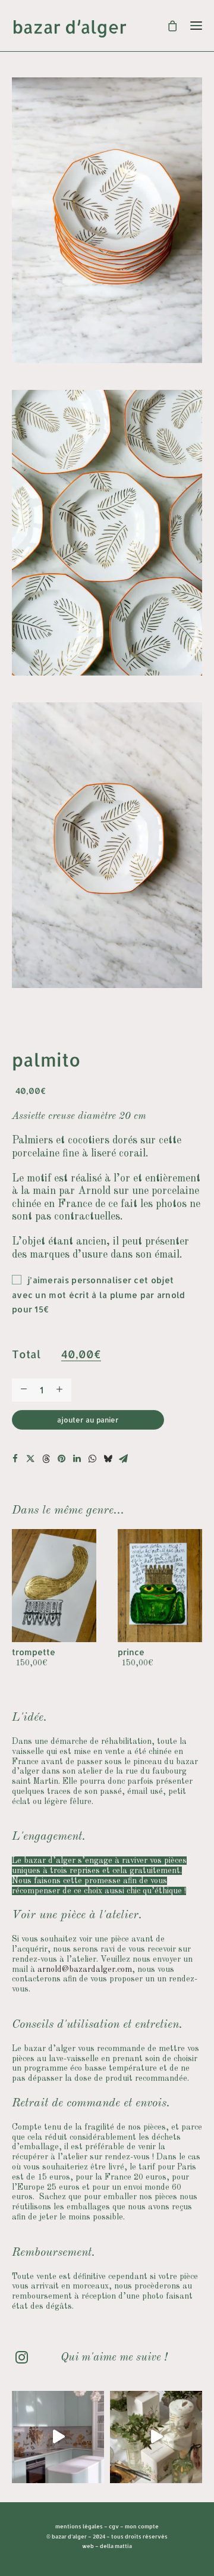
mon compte (142, 2526)
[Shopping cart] (167, 26)
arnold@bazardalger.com (85, 1969)
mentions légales (79, 2526)
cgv (114, 2526)
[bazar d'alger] (107, 29)
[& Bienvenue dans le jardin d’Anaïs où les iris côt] (58, 2437)
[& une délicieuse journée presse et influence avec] (156, 2437)
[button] (15, 1459)
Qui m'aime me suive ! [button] (114, 2358)
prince (33, 1652)
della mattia (116, 2546)
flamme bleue (155, 1652)
